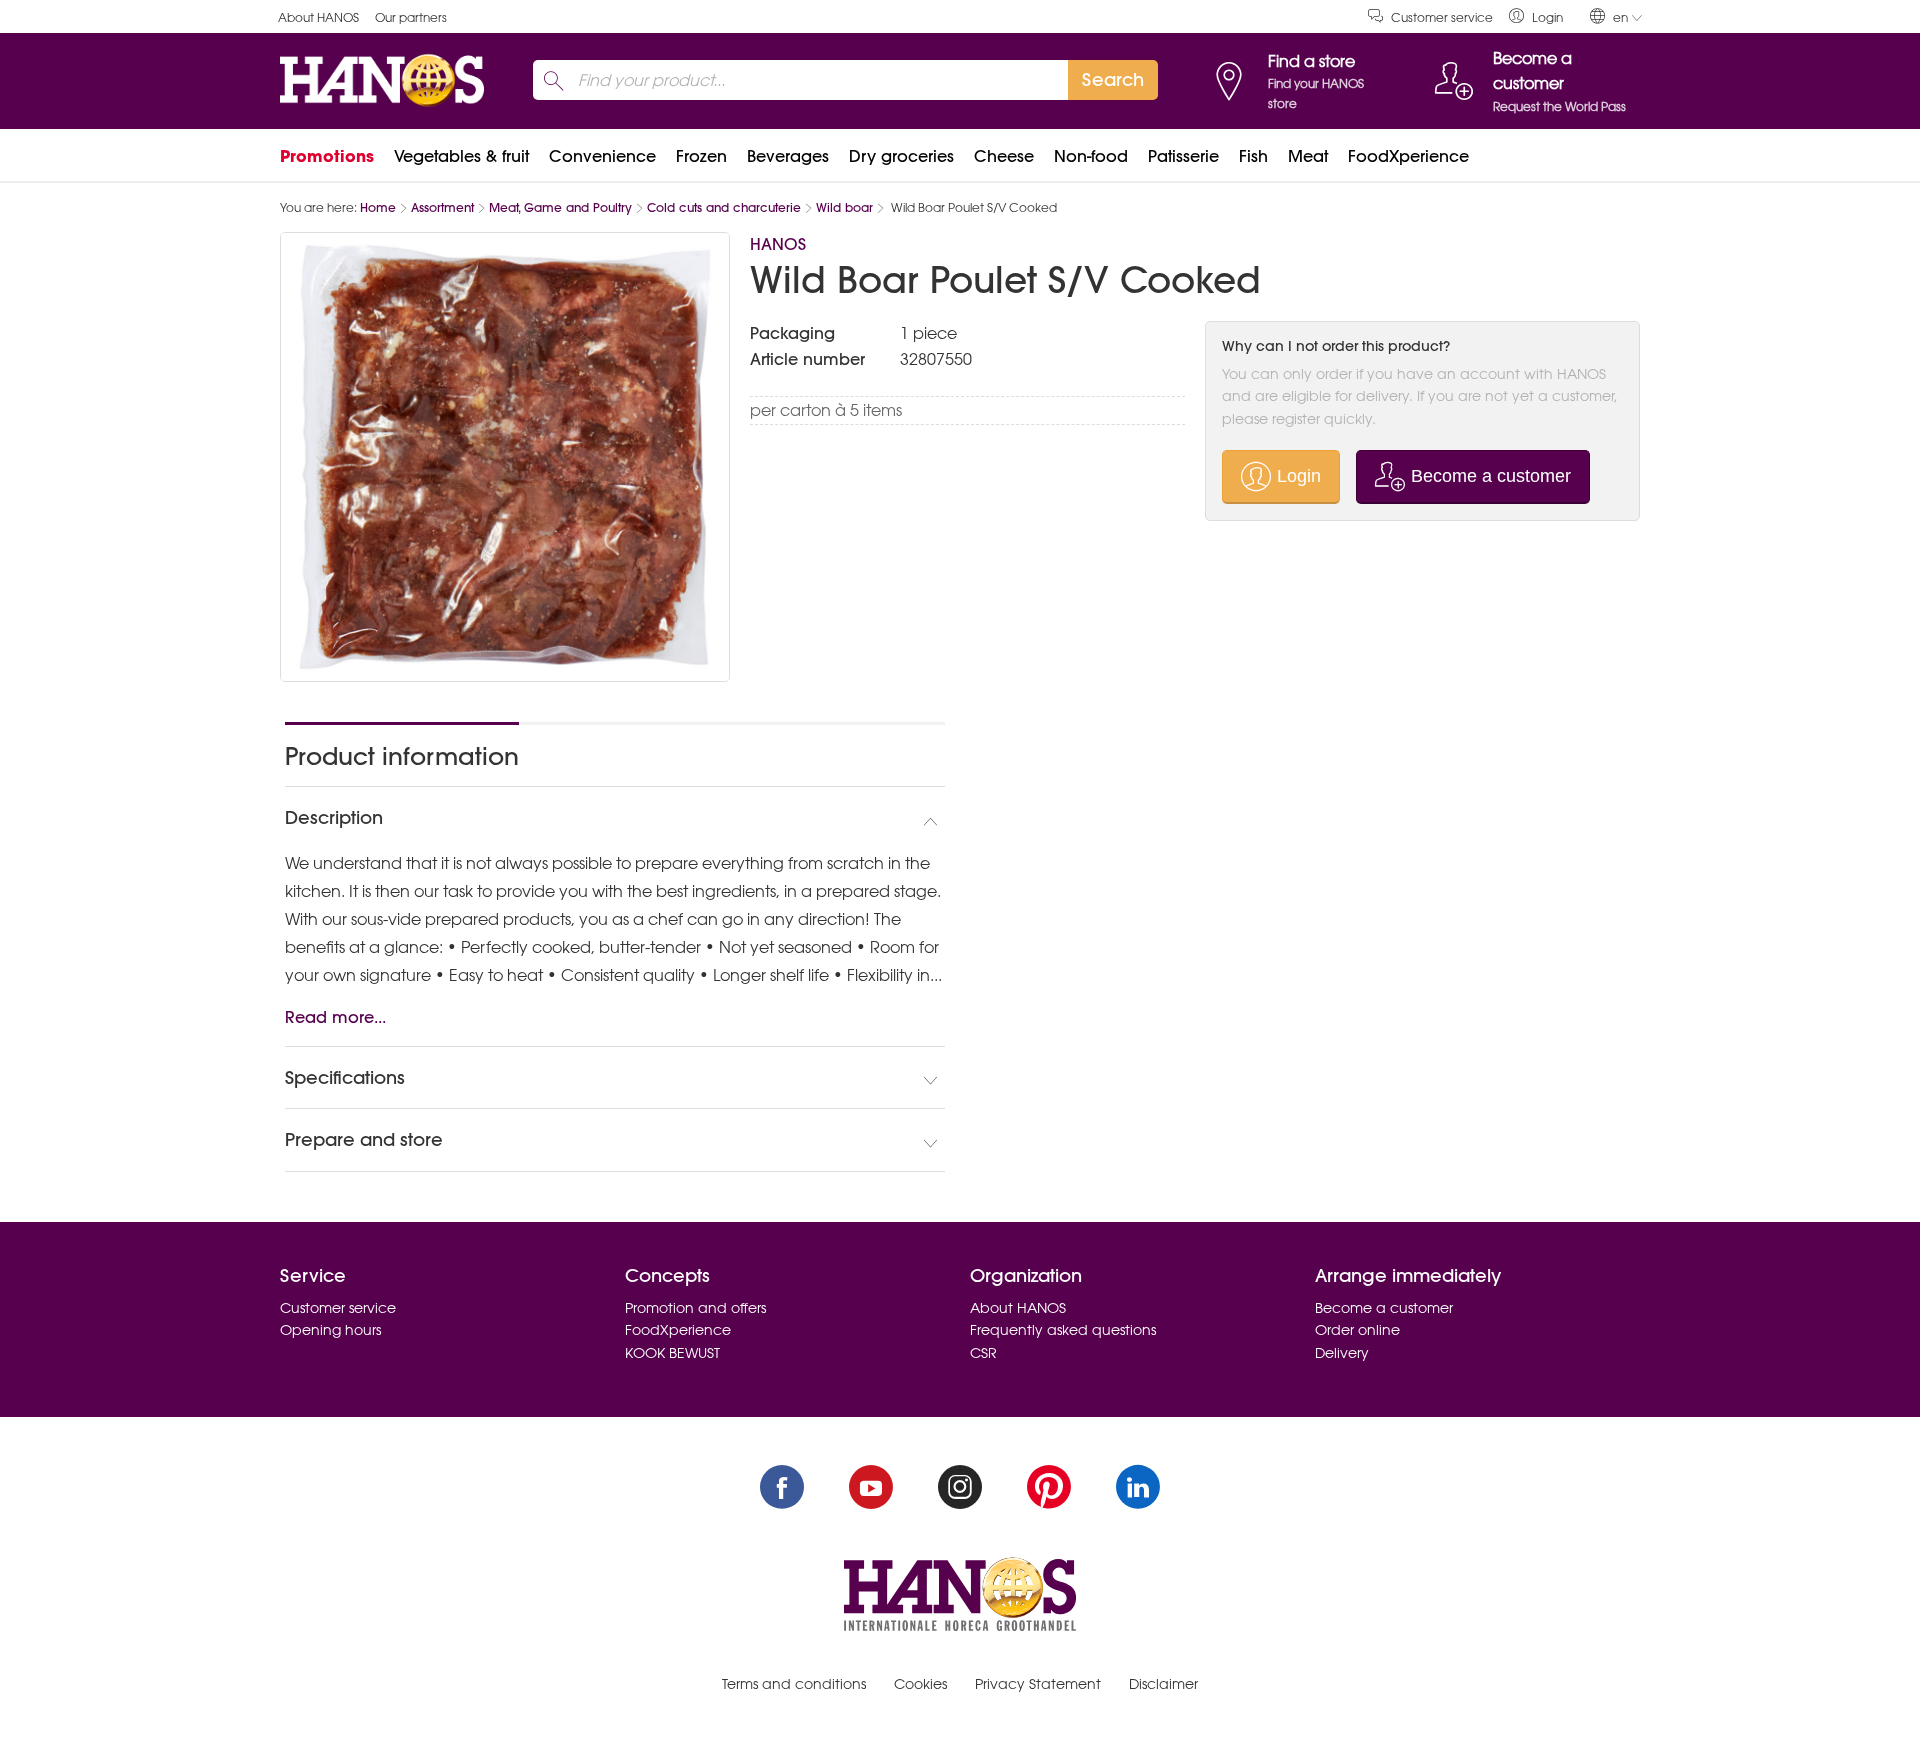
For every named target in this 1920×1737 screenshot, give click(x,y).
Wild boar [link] (844, 207)
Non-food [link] (1091, 156)
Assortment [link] (442, 207)
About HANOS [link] (318, 17)
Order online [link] (1357, 1330)
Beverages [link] (788, 156)
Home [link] (378, 207)
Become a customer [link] (1384, 1308)
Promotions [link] (327, 156)
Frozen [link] (701, 156)
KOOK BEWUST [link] (672, 1353)
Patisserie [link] (1183, 156)
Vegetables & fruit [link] (461, 156)
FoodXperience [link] (1408, 156)
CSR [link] (983, 1353)
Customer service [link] (1442, 17)
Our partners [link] (411, 17)
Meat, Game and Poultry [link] (560, 207)
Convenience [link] (602, 156)
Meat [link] (1308, 156)
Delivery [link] (1342, 1353)
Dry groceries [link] (901, 156)
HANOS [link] (778, 244)
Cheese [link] (1004, 156)
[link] (1536, 16)
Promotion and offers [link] (695, 1308)
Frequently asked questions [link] (1063, 1330)
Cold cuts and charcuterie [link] (724, 207)
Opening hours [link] (330, 1330)
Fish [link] (1253, 156)
